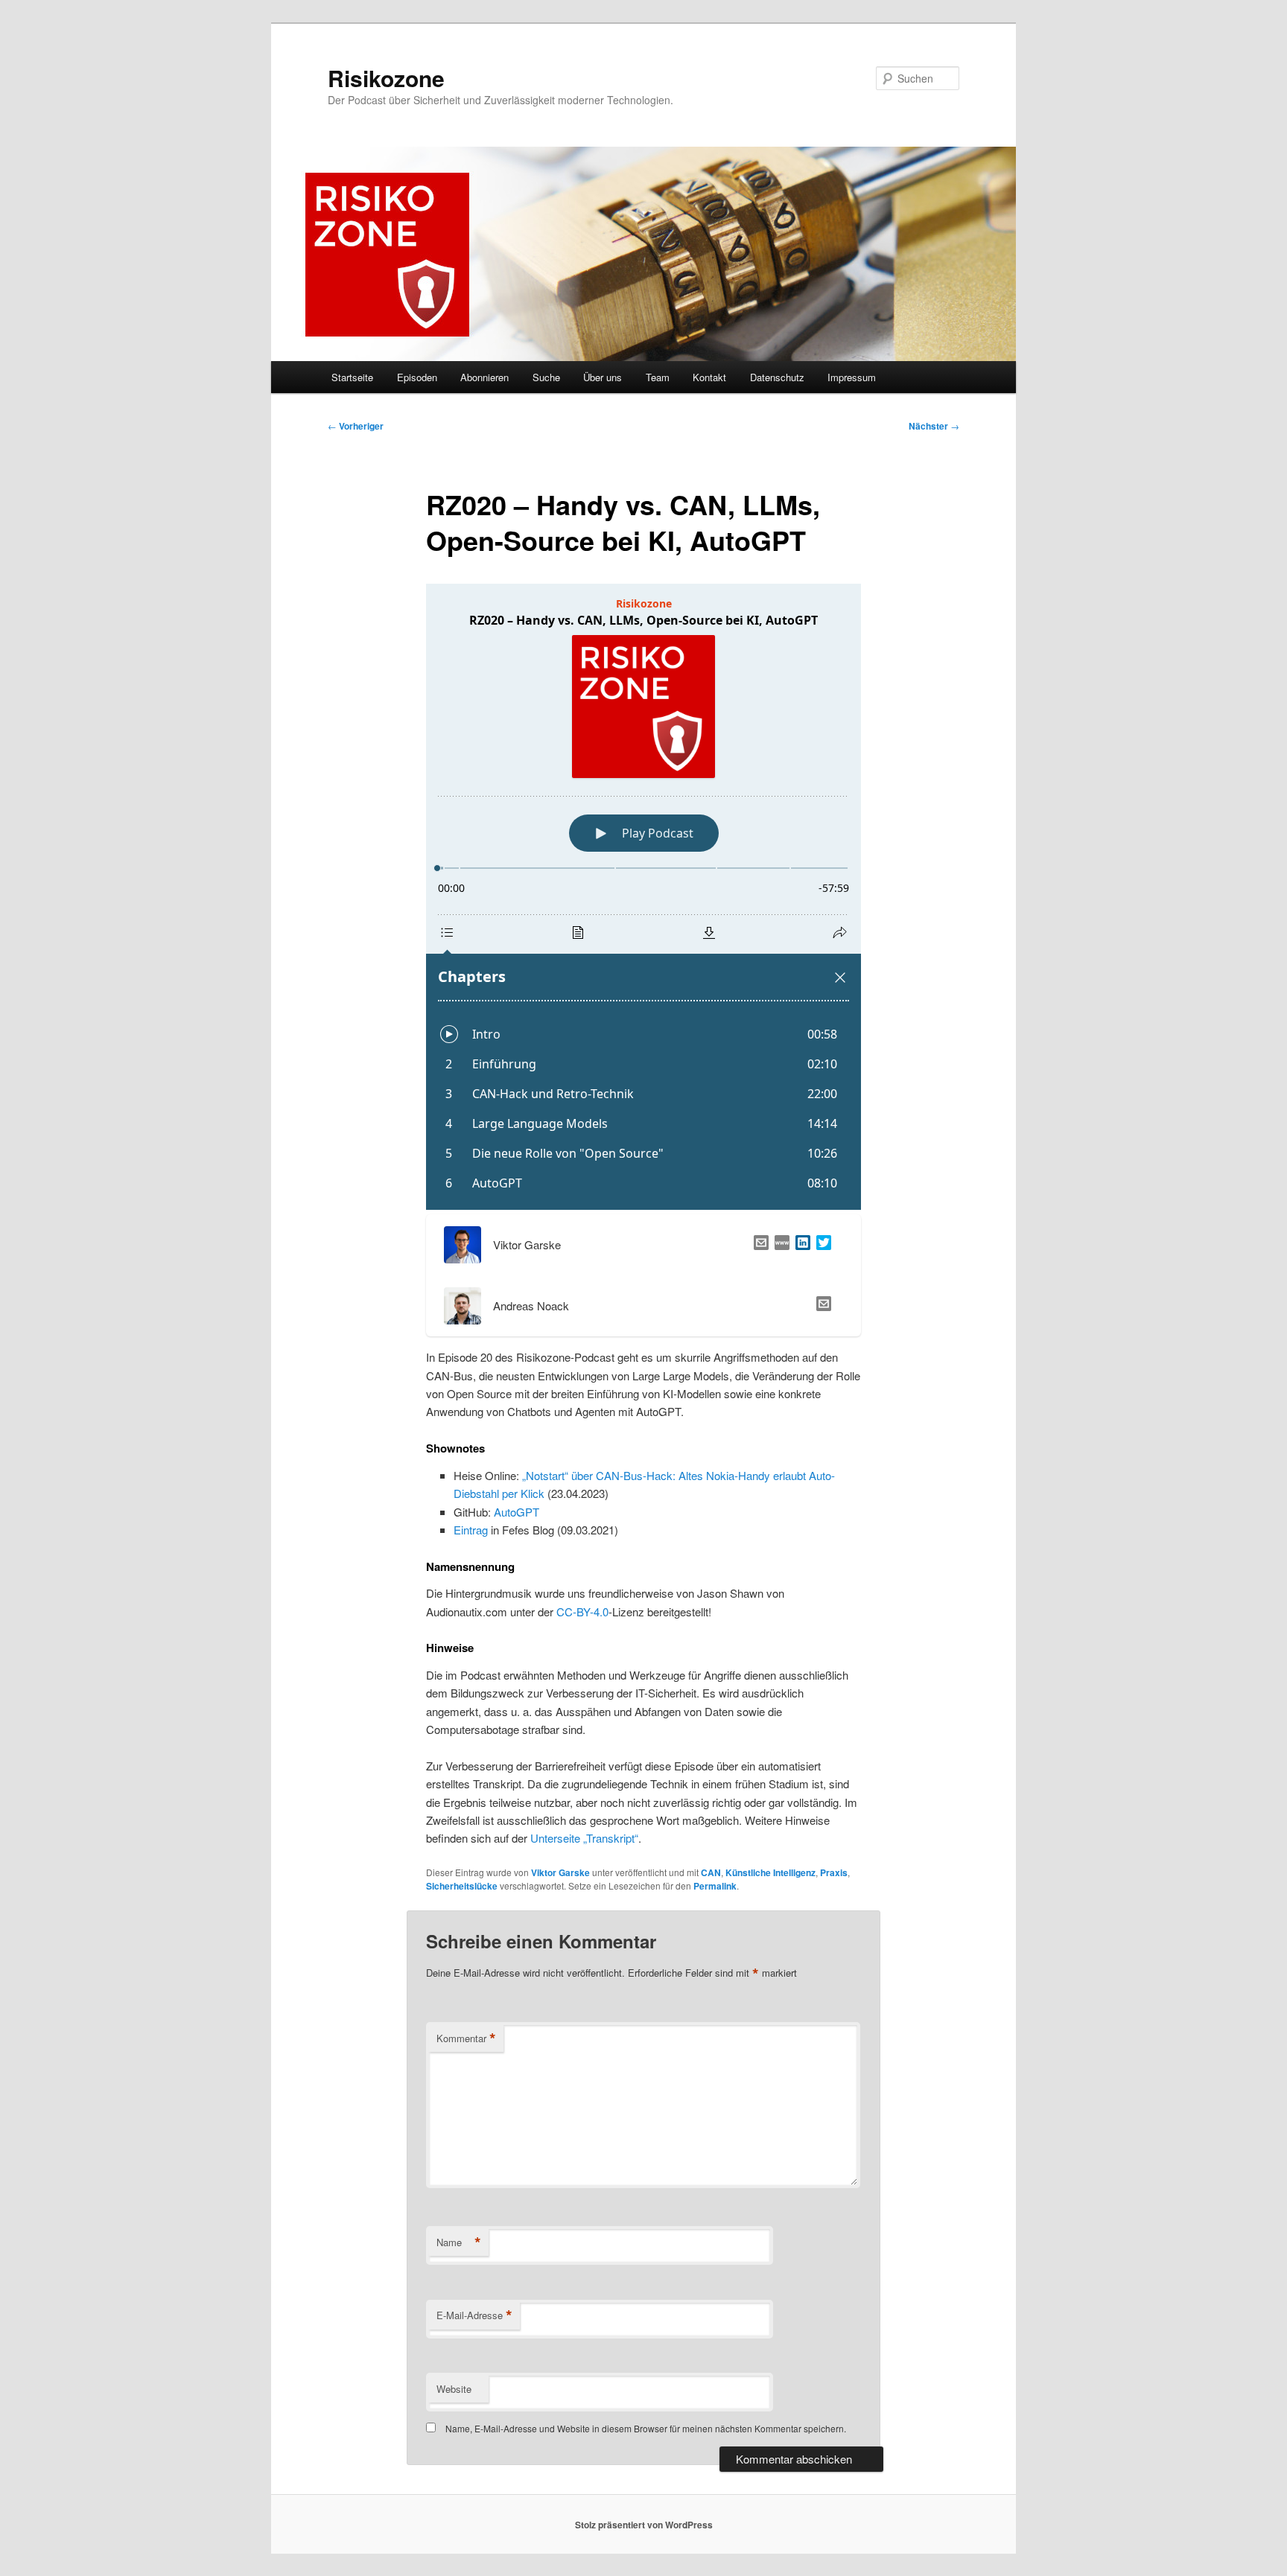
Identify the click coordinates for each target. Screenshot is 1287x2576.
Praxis (834, 1872)
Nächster (934, 426)
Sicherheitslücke (462, 1886)
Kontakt (709, 377)
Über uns (603, 377)
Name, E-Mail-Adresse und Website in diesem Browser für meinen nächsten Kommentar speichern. (646, 2428)
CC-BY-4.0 (582, 1611)
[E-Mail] (758, 1245)
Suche (546, 377)
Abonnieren (484, 377)
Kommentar (466, 2038)
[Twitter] (821, 1245)
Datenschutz (777, 377)
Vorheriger (356, 426)
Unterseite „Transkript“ (584, 1838)
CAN (711, 1872)
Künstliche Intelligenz (770, 1872)
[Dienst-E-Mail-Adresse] (821, 1306)
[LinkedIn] (800, 1245)
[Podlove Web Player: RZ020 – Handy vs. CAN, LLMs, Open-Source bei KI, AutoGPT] (643, 897)
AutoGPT (517, 1512)
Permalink (715, 1886)
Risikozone (386, 78)
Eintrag (471, 1530)
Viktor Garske (560, 1872)
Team (658, 377)
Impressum (852, 377)
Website (454, 2389)
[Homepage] (779, 1245)
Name (459, 2242)
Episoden (417, 377)
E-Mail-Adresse (474, 2315)
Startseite (352, 377)
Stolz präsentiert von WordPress (644, 2525)
